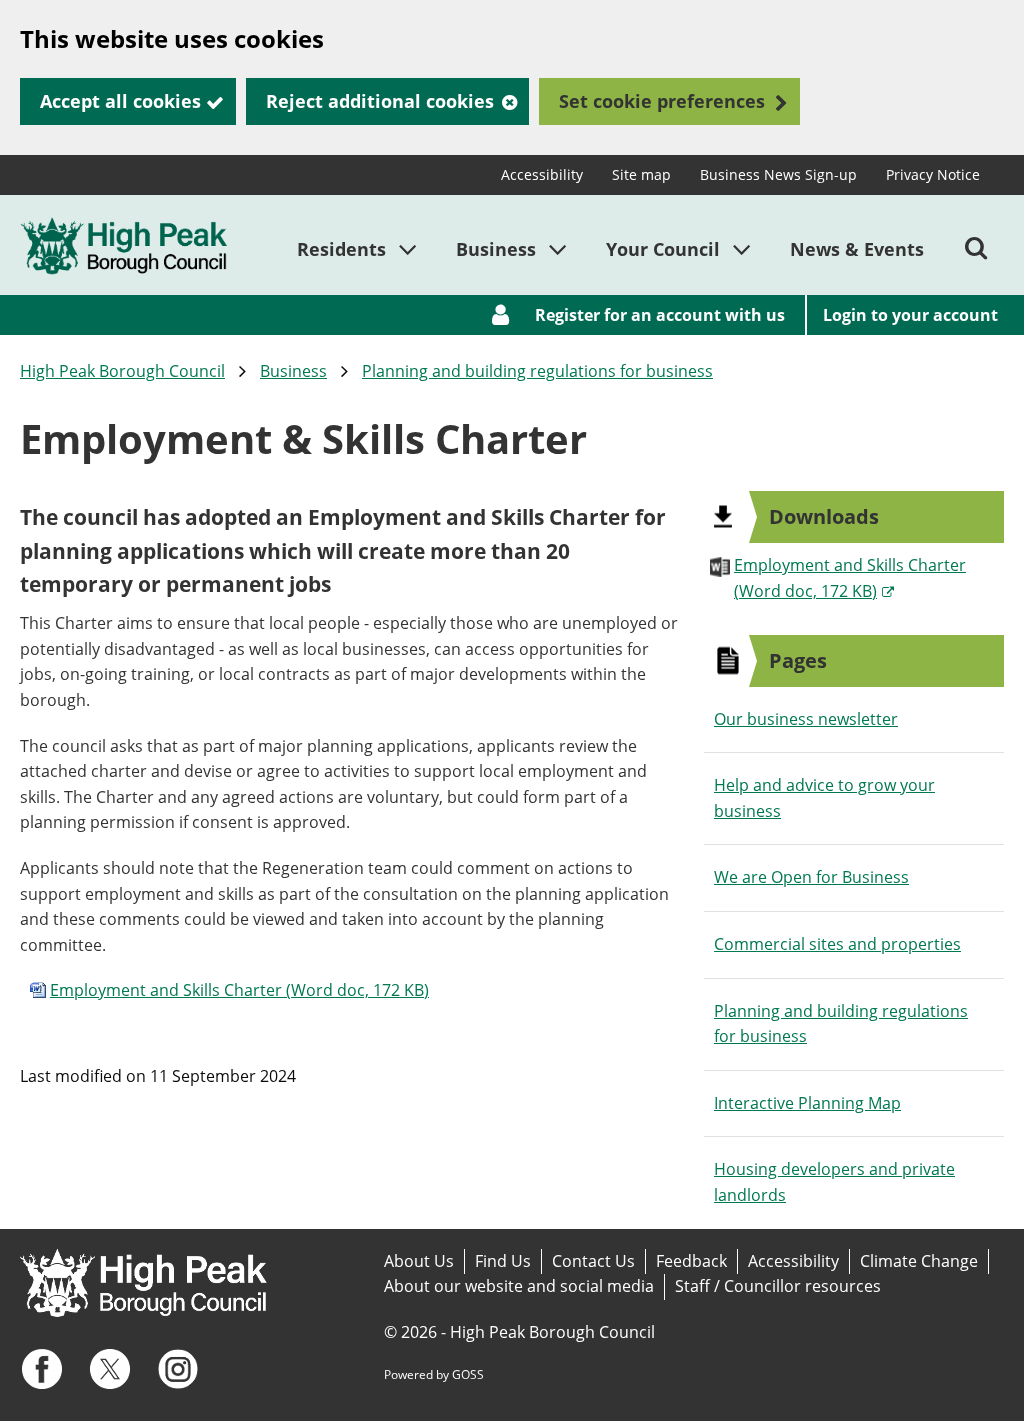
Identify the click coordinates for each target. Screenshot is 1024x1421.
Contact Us (593, 1261)
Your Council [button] (663, 249)
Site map (641, 174)
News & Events (857, 249)
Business (293, 371)
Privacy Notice (933, 174)
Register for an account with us (660, 315)
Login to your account (910, 315)
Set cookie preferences (662, 101)
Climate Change (919, 1261)
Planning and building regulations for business (537, 371)
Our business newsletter (806, 719)
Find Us (503, 1261)
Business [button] (496, 249)
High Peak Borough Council (122, 371)
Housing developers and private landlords (834, 1182)
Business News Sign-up (778, 174)
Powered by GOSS (434, 1374)
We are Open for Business (811, 877)
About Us (419, 1261)
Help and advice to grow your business (824, 798)
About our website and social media (519, 1286)
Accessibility (542, 174)
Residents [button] (341, 249)
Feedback (691, 1261)
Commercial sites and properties (837, 944)
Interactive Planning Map (807, 1103)
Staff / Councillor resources (778, 1286)
